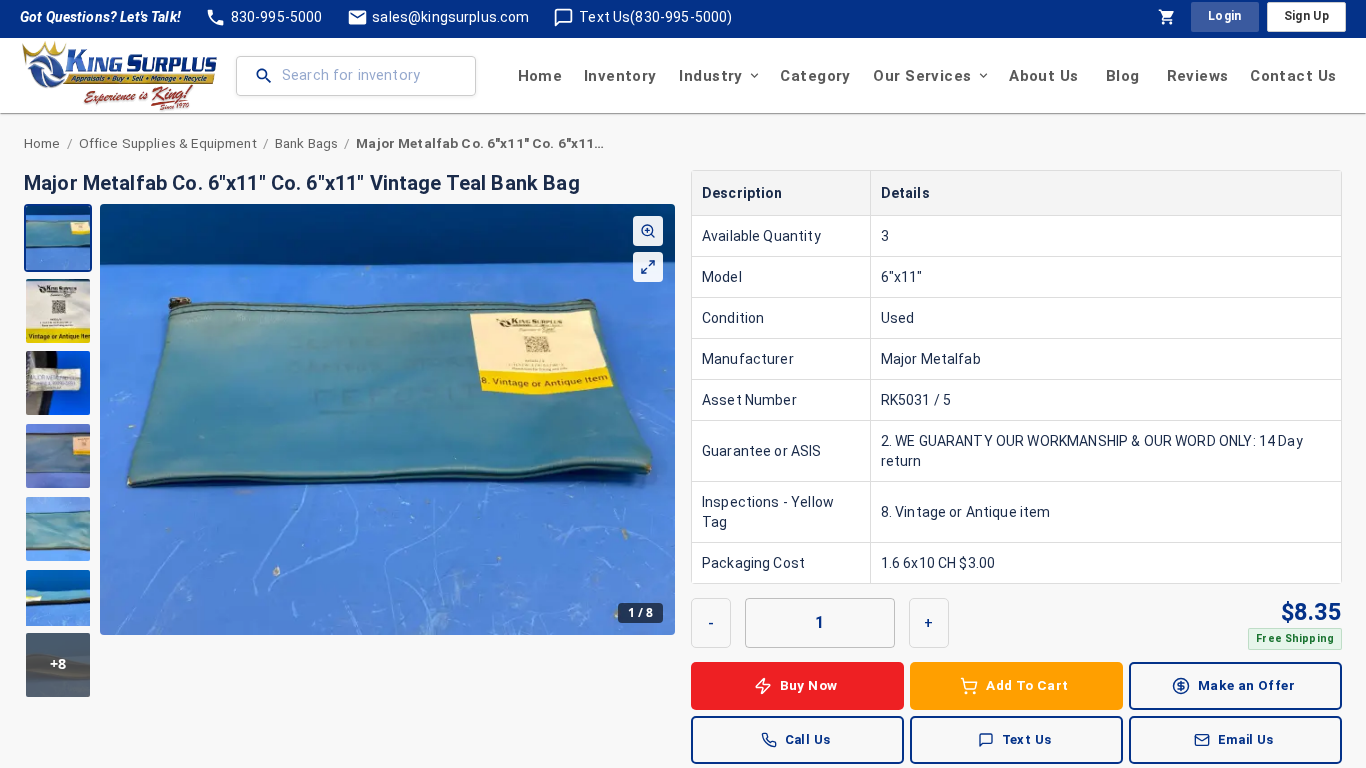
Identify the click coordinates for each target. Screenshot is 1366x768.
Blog (1123, 76)
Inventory (620, 76)
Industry (710, 76)
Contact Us (1293, 76)
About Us (1043, 76)
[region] (349, 451)
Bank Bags (306, 143)
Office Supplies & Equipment (168, 143)
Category (815, 76)
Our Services (922, 76)
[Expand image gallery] (648, 267)
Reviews (1198, 76)
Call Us (808, 739)
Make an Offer (1246, 685)
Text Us (1027, 739)
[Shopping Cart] (1167, 17)
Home (540, 76)
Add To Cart (1027, 685)
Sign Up (1306, 16)
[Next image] (659, 419)
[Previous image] (116, 419)
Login (1225, 16)
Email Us (1246, 739)
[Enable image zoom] (648, 231)
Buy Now (809, 685)
